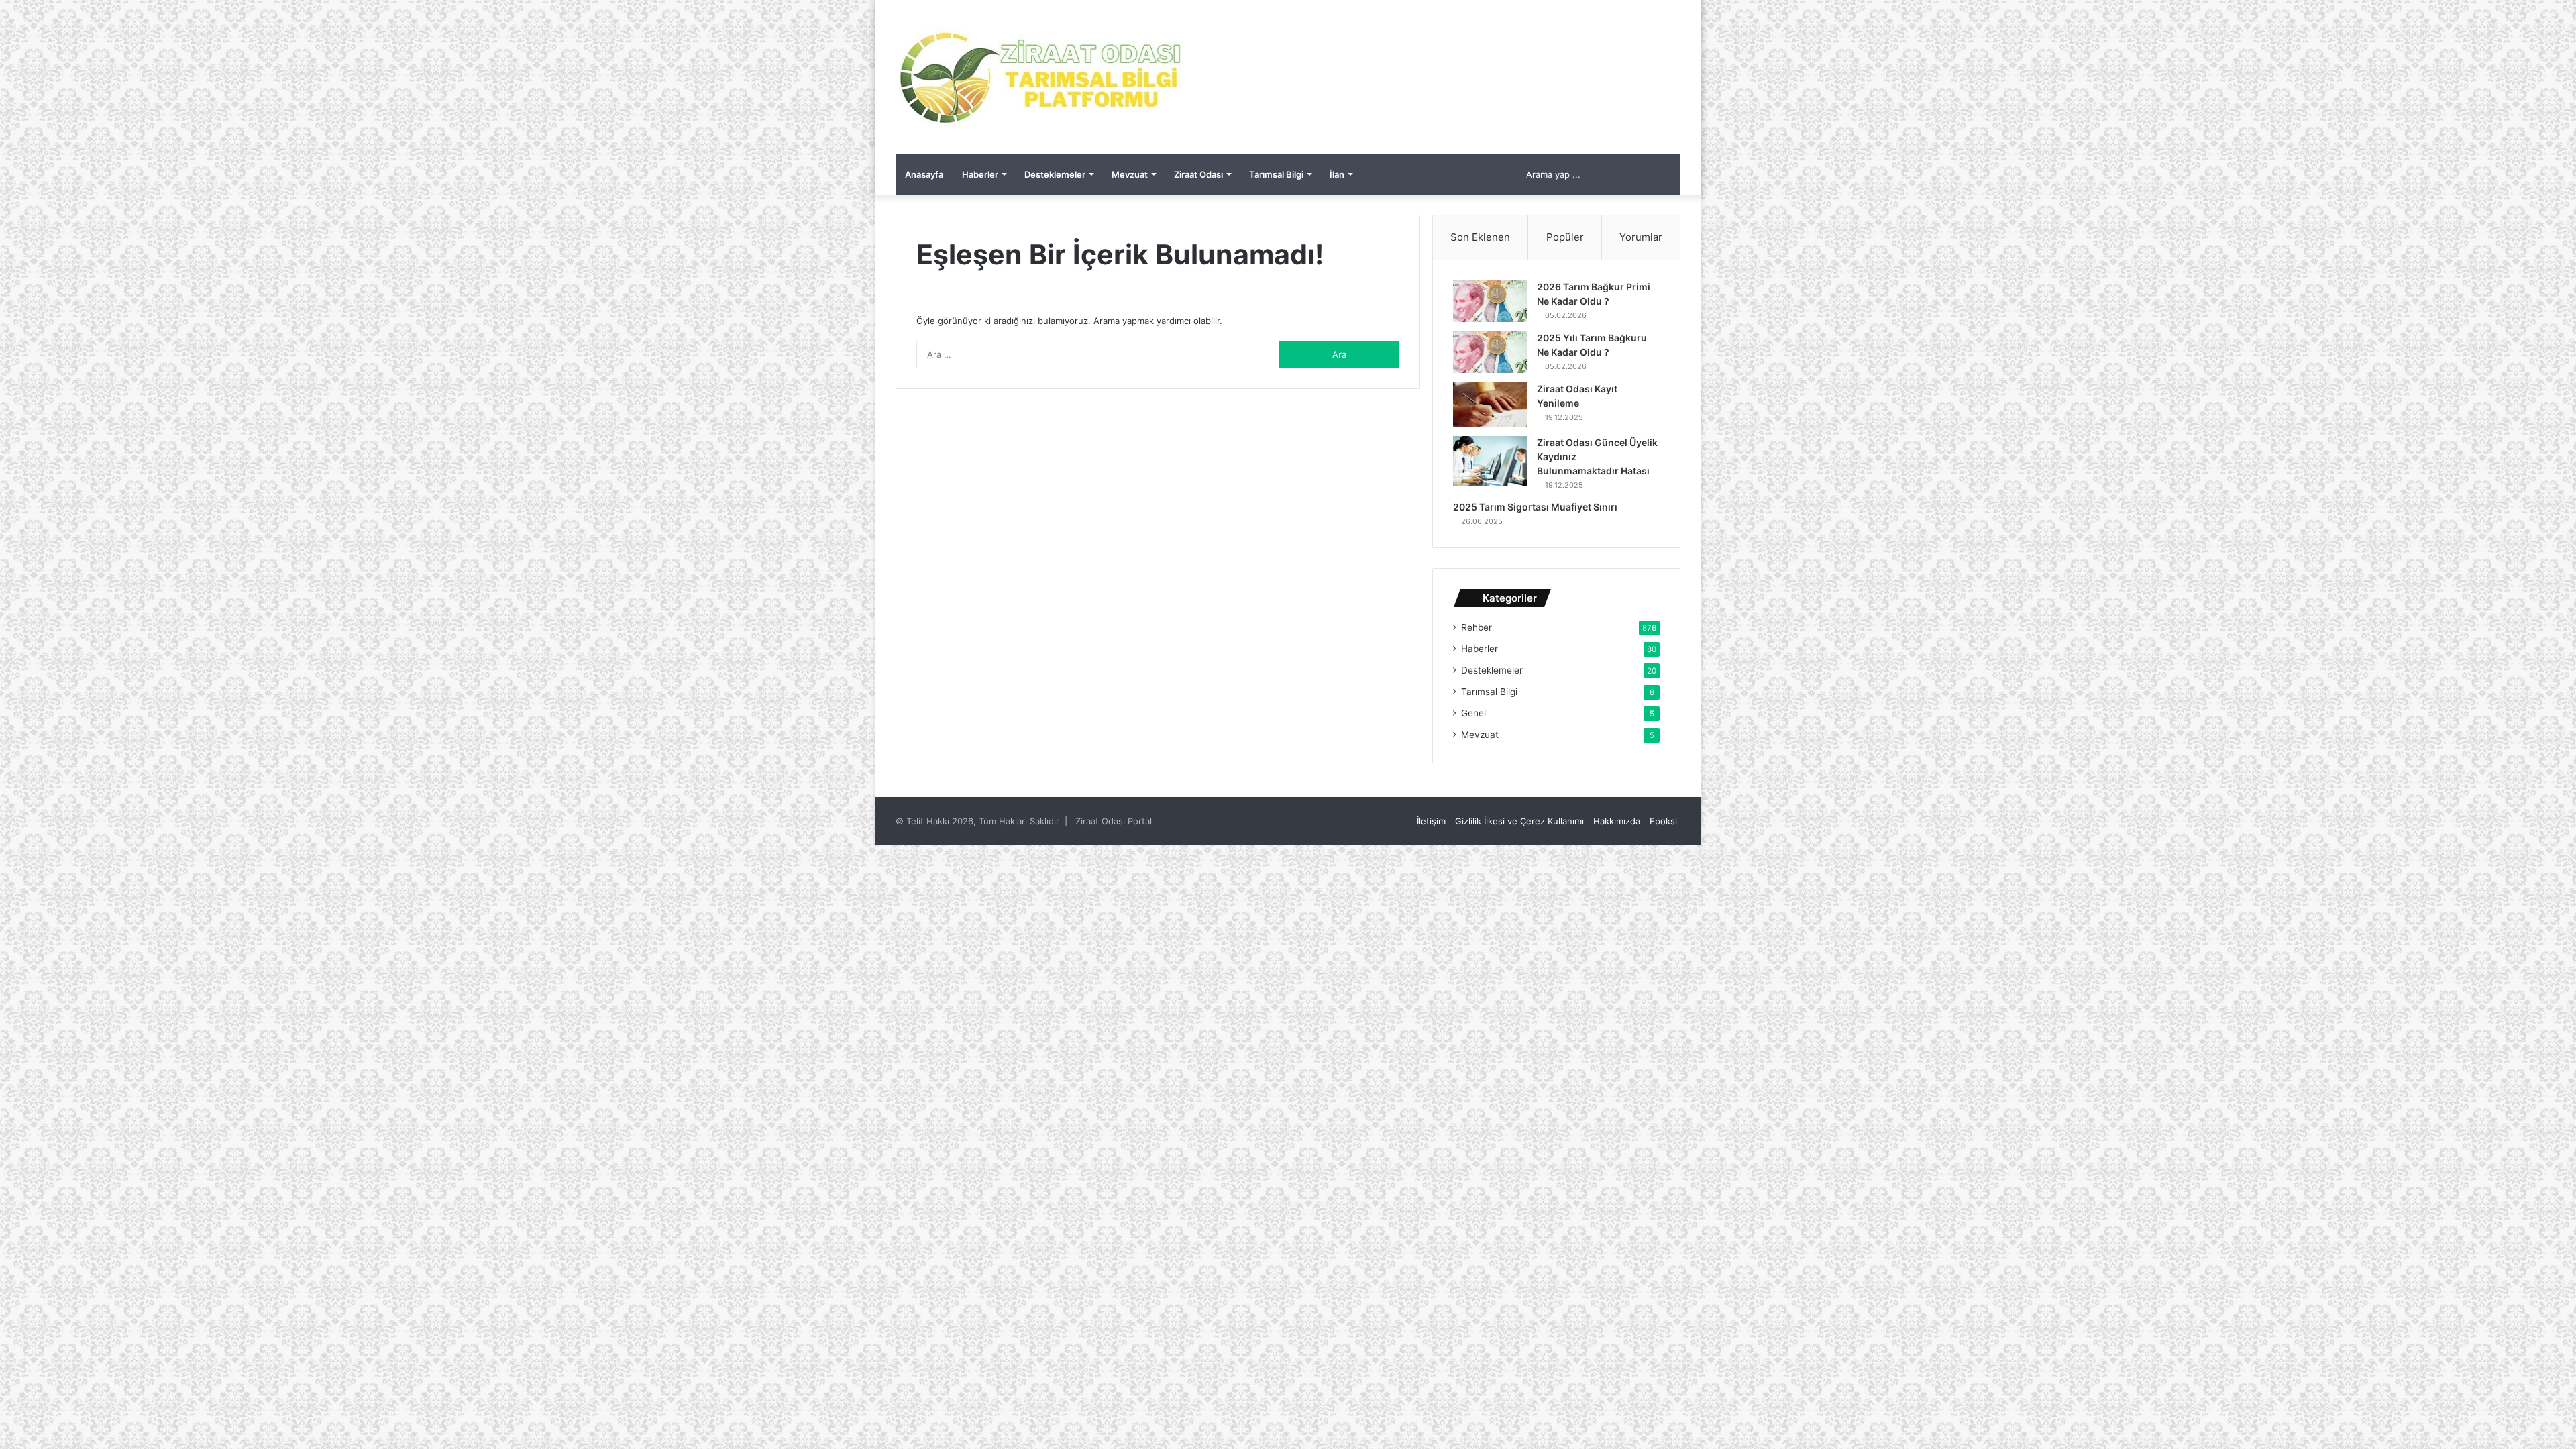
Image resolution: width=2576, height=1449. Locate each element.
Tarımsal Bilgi (1276, 174)
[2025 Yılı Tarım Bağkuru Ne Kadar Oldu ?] (1490, 352)
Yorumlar (1641, 237)
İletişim (1431, 821)
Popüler (1565, 237)
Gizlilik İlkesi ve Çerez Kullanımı (1519, 821)
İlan (1337, 174)
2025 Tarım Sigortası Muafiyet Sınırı (1535, 507)
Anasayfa (924, 174)
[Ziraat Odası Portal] (1041, 77)
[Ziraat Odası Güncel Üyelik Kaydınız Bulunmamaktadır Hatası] (1490, 461)
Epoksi (1663, 821)
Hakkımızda (1617, 821)
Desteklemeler (1055, 174)
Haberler (980, 174)
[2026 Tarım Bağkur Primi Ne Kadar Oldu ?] (1490, 301)
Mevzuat (1130, 174)
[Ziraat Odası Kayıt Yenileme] (1490, 405)
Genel (1473, 713)
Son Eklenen (1480, 237)
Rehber (1477, 627)
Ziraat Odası (1198, 174)
